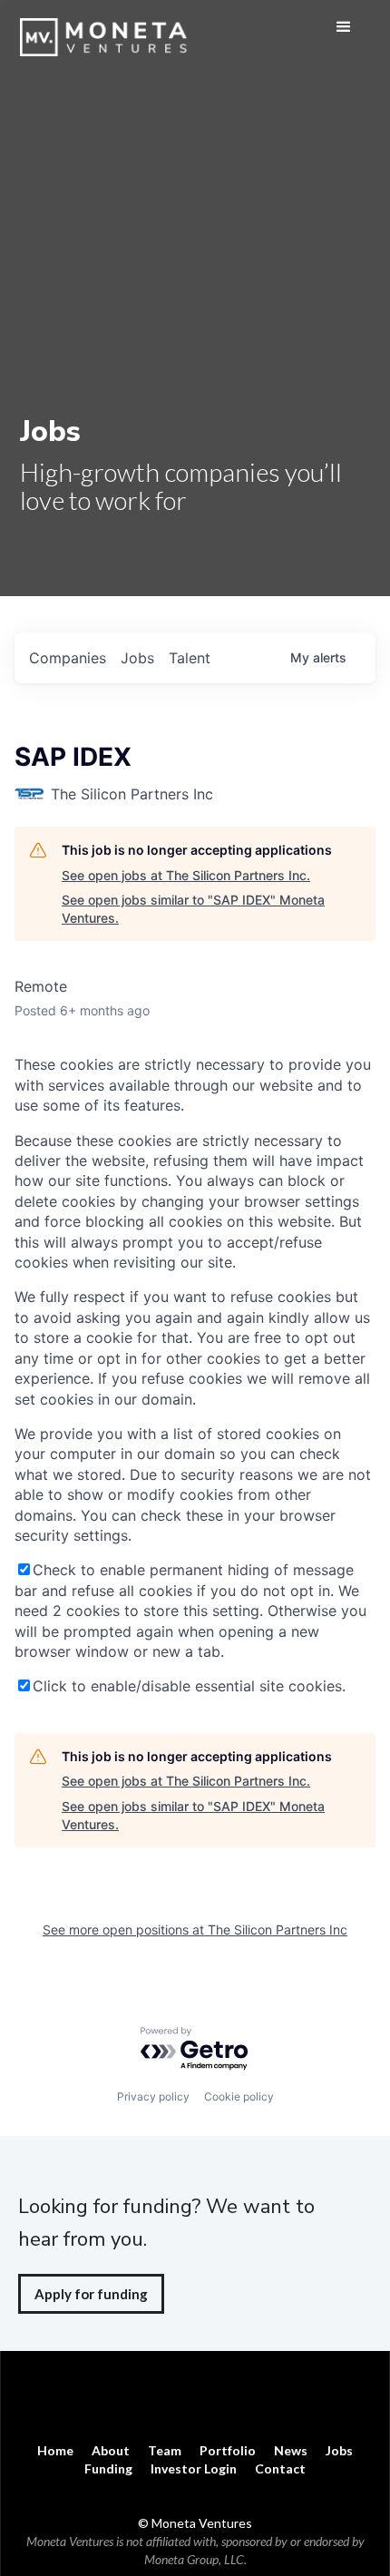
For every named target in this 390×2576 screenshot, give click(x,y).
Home (55, 2450)
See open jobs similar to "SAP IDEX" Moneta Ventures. (193, 909)
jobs (137, 658)
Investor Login (194, 2468)
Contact (280, 2468)
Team (165, 2450)
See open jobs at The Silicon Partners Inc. (186, 875)
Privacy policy (153, 2096)
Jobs (339, 2450)
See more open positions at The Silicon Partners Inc (195, 1930)
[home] (108, 28)
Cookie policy (239, 2096)
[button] (344, 27)
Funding (108, 2468)
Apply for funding (91, 2294)
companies (68, 658)
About (111, 2450)
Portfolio (228, 2450)
